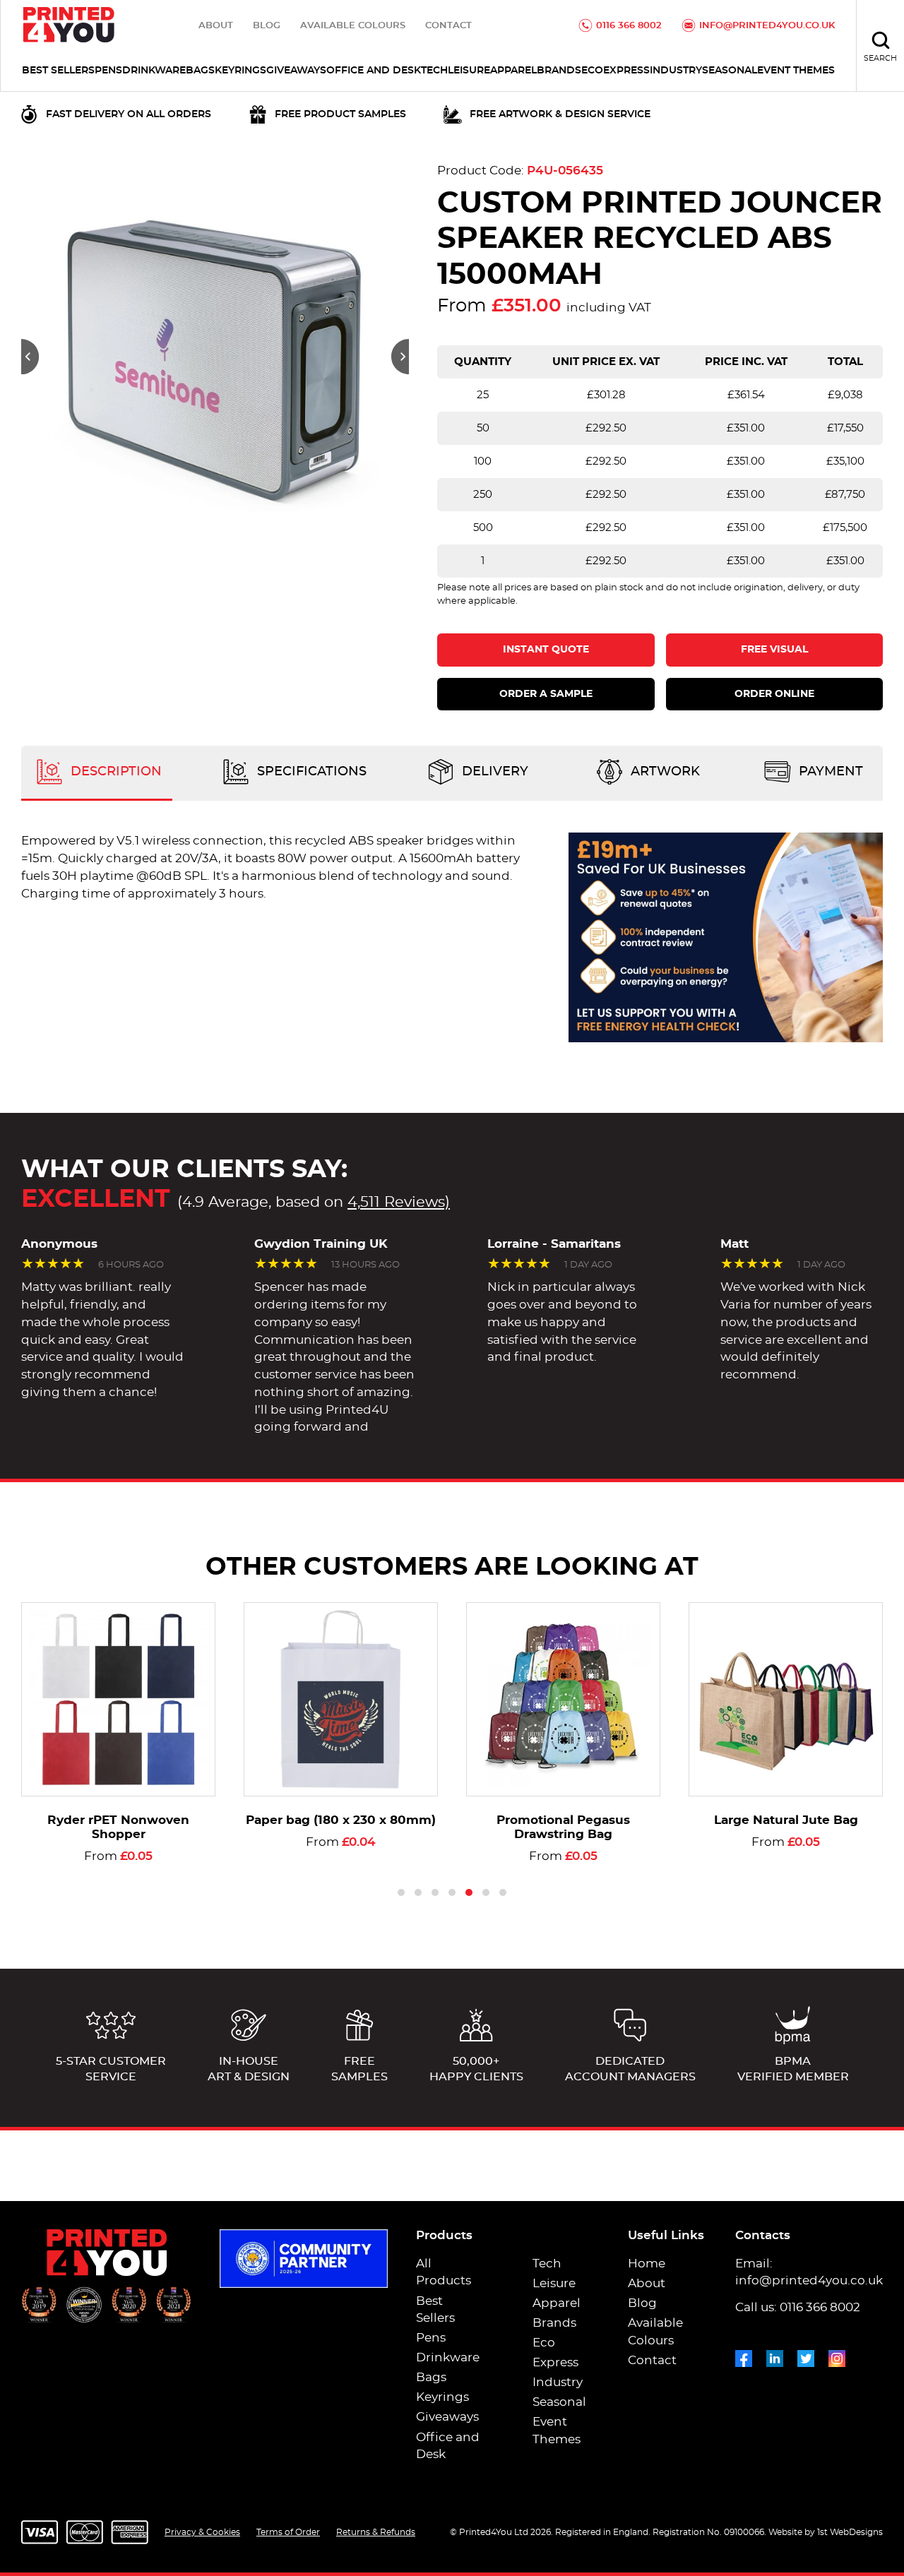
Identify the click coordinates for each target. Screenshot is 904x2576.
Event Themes (796, 71)
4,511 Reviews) (399, 1202)
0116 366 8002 (629, 26)
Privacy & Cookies (202, 2532)
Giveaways (296, 71)
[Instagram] (837, 2356)
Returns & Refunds (376, 2532)
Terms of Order (288, 2532)
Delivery (493, 773)
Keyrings (240, 71)
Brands (559, 71)
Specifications (310, 773)
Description (114, 773)
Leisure (469, 71)
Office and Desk (374, 71)
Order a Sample (546, 694)
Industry (676, 71)
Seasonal (730, 71)
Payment (829, 773)
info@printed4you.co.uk (767, 26)
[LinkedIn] (775, 2356)
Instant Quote (546, 650)
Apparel (513, 71)
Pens (108, 71)
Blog (267, 26)
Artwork (664, 773)
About (216, 26)
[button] (30, 357)
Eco (592, 71)
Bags (200, 71)
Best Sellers (58, 71)
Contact (448, 26)
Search (880, 58)
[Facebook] (744, 2356)
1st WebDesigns (850, 2532)
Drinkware (154, 71)
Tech (434, 71)
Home (647, 2264)
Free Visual (774, 650)
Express (626, 71)
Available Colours (353, 26)
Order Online (774, 694)
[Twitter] (806, 2356)
